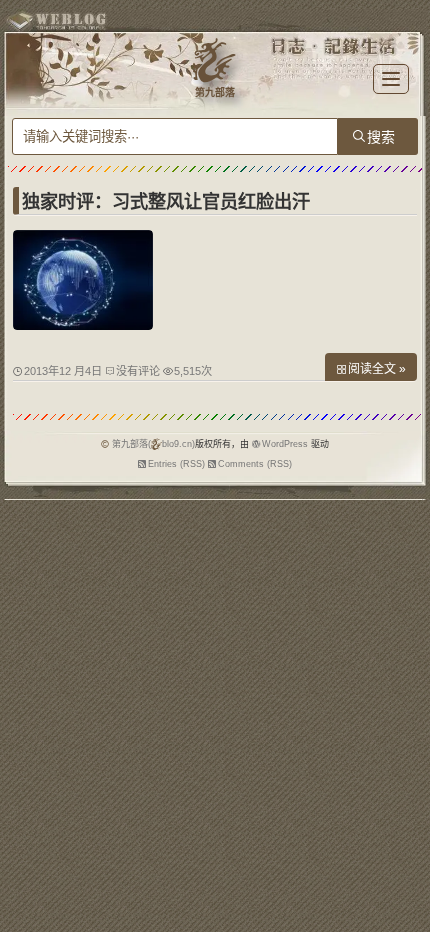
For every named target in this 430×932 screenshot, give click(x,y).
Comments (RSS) (255, 464)
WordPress (285, 444)
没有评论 (138, 371)
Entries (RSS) (176, 464)
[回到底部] (405, 907)
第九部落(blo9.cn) (153, 444)
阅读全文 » (377, 369)
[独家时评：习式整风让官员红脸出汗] (83, 325)
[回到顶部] (405, 870)
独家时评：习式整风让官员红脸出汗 (166, 202)
